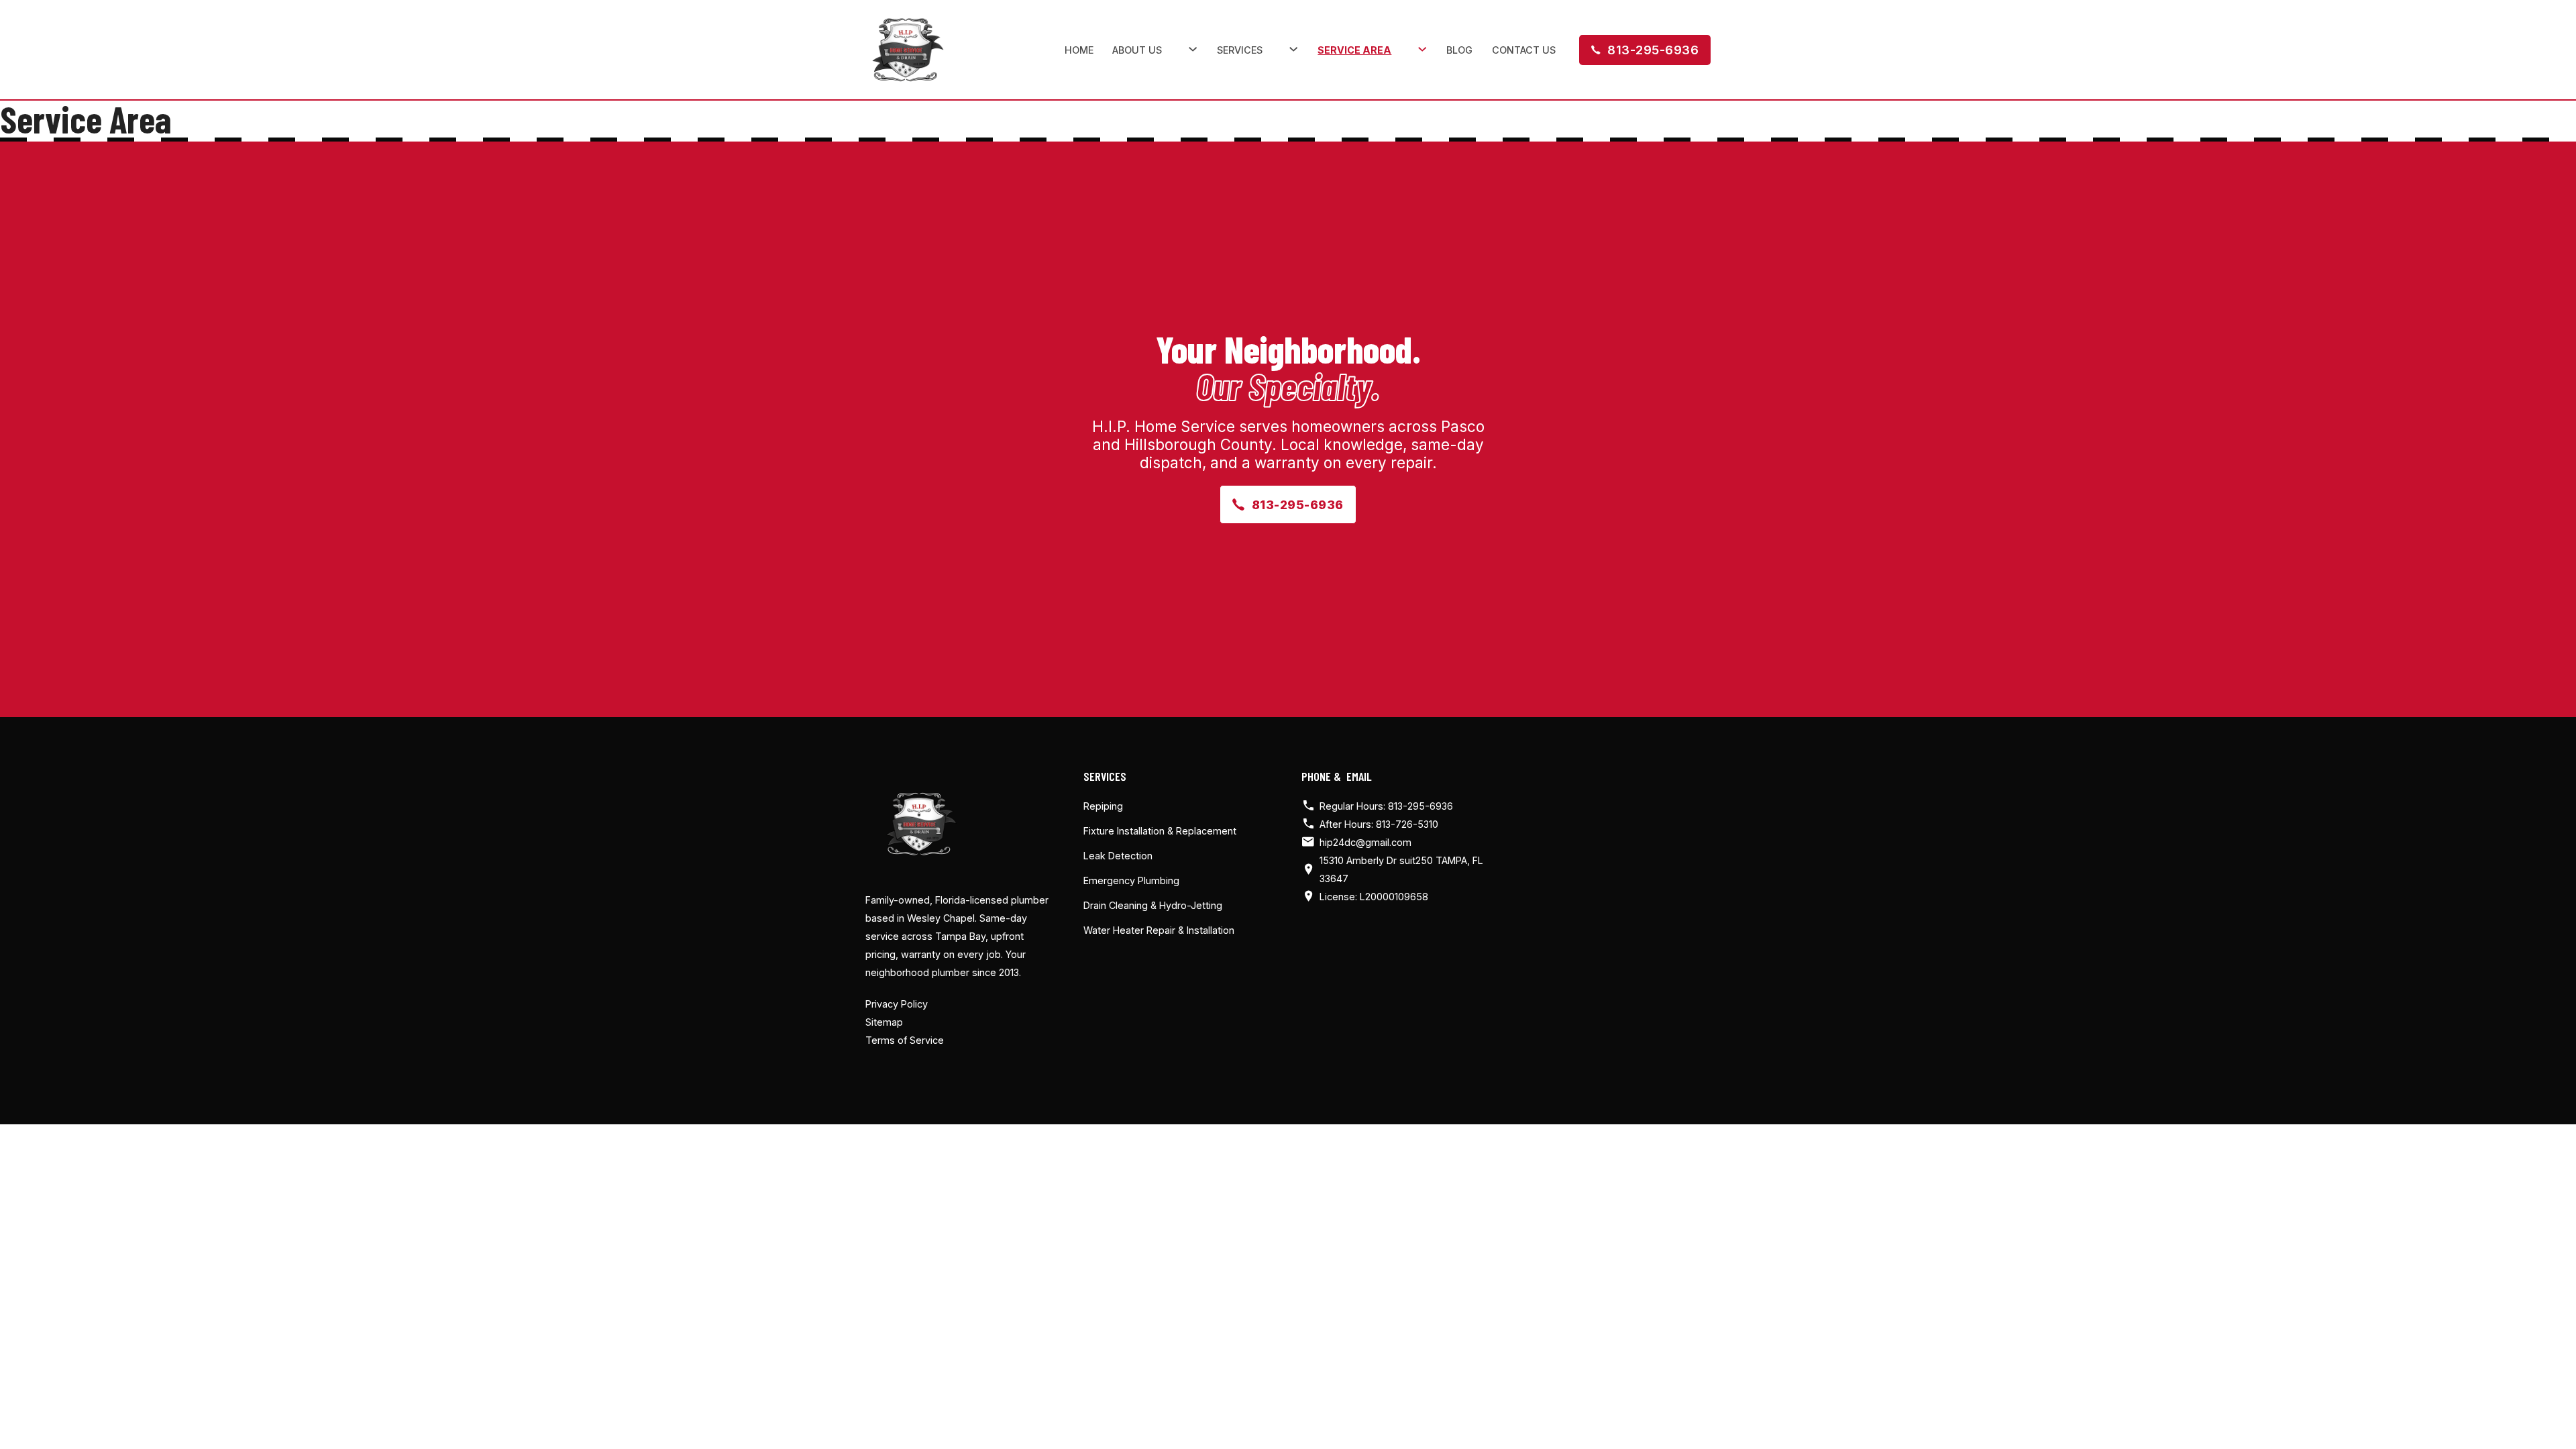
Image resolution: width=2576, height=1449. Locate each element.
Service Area (1354, 50)
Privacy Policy (897, 1004)
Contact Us (1524, 50)
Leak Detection (1118, 856)
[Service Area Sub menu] (1423, 49)
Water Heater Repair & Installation (1159, 930)
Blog (1459, 50)
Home (1079, 50)
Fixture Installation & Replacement (1160, 831)
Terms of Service (905, 1040)
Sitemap (884, 1022)
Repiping (1103, 806)
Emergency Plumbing (1131, 880)
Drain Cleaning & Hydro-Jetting (1153, 905)
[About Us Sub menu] (1193, 49)
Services (1240, 50)
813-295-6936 (1653, 50)
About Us (1137, 50)
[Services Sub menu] (1294, 49)
